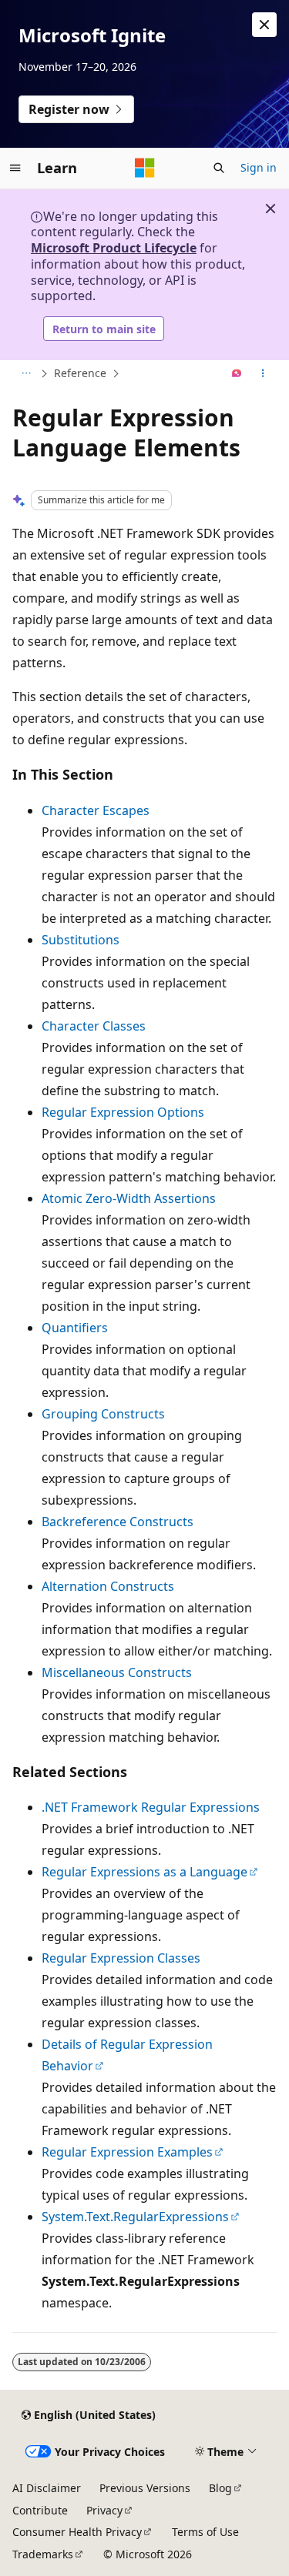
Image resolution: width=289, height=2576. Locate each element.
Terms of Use (205, 2532)
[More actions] (263, 374)
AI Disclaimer (47, 2488)
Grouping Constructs (103, 1414)
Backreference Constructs (118, 1522)
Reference (80, 373)
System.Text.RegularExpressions (135, 2217)
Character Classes (94, 1026)
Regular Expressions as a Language (144, 1872)
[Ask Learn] (237, 374)
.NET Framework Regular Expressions (151, 1807)
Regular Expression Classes (121, 1958)
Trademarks (43, 2554)
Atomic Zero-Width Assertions (129, 1198)
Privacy (104, 2510)
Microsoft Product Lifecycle (114, 248)
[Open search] (219, 168)
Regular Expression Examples (127, 2152)
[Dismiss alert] (264, 25)
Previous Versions (145, 2488)
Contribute (40, 2510)
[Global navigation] (15, 168)
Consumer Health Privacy (77, 2532)
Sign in (259, 167)
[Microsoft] (145, 168)
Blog (220, 2488)
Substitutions (81, 940)
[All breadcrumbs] (26, 374)
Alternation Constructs (108, 1586)
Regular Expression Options (123, 1112)
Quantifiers (75, 1328)
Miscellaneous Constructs (117, 1672)
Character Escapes (96, 810)
